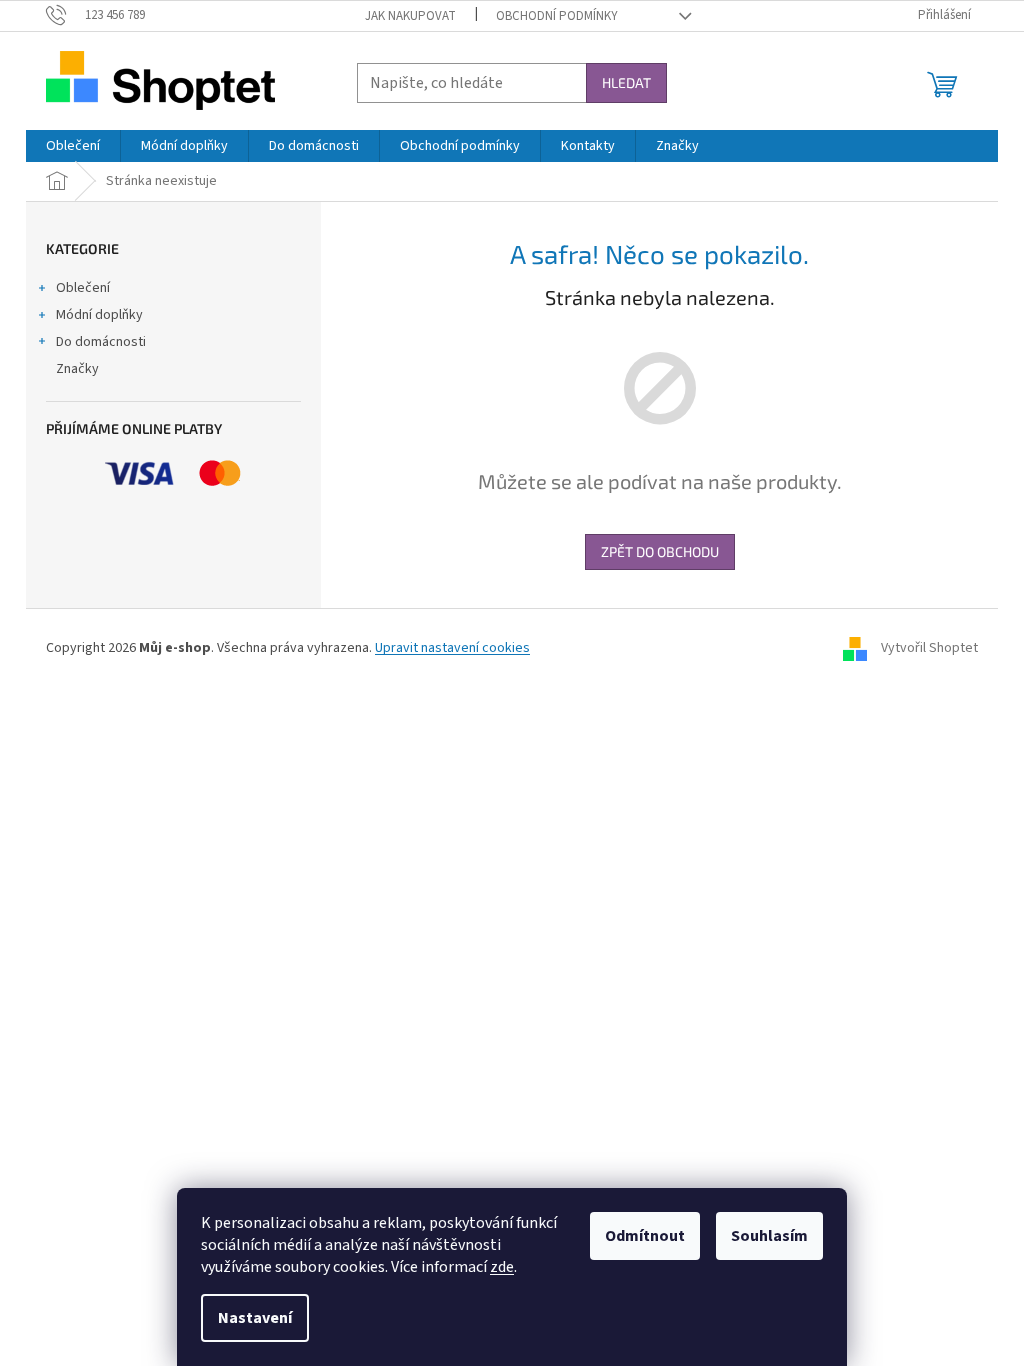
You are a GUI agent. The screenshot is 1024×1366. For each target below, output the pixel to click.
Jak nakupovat (410, 16)
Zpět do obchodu (660, 551)
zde (502, 1267)
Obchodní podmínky (557, 16)
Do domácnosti (101, 342)
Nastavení (255, 1318)
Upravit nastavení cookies (452, 648)
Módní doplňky (99, 315)
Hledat (626, 82)
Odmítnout (645, 1236)
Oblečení (83, 288)
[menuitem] (73, 146)
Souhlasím (769, 1236)
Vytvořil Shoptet (929, 648)
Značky (77, 369)
